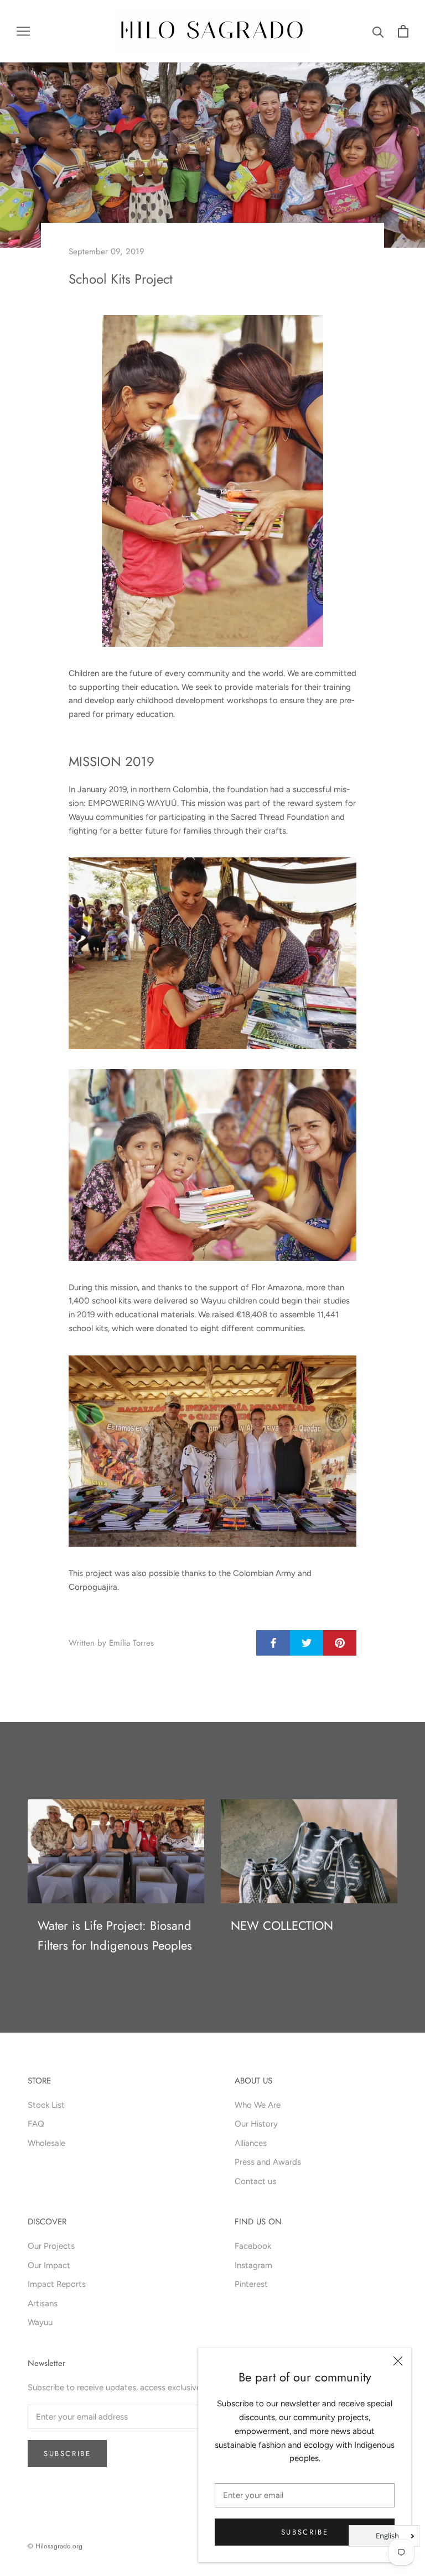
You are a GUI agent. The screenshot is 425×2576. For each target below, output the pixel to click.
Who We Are (258, 2105)
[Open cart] (403, 31)
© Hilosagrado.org (55, 2546)
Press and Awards (268, 2162)
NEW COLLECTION (282, 1925)
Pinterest (251, 2284)
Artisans (43, 2303)
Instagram (253, 2265)
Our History (256, 2124)
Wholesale (46, 2143)
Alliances (251, 2143)
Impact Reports (57, 2284)
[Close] (398, 2361)
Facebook (253, 2246)
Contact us (255, 2181)
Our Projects (51, 2246)
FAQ (36, 2124)
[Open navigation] (23, 31)
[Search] (378, 31)
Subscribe (305, 2532)
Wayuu (40, 2322)
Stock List (46, 2105)
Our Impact (49, 2265)
